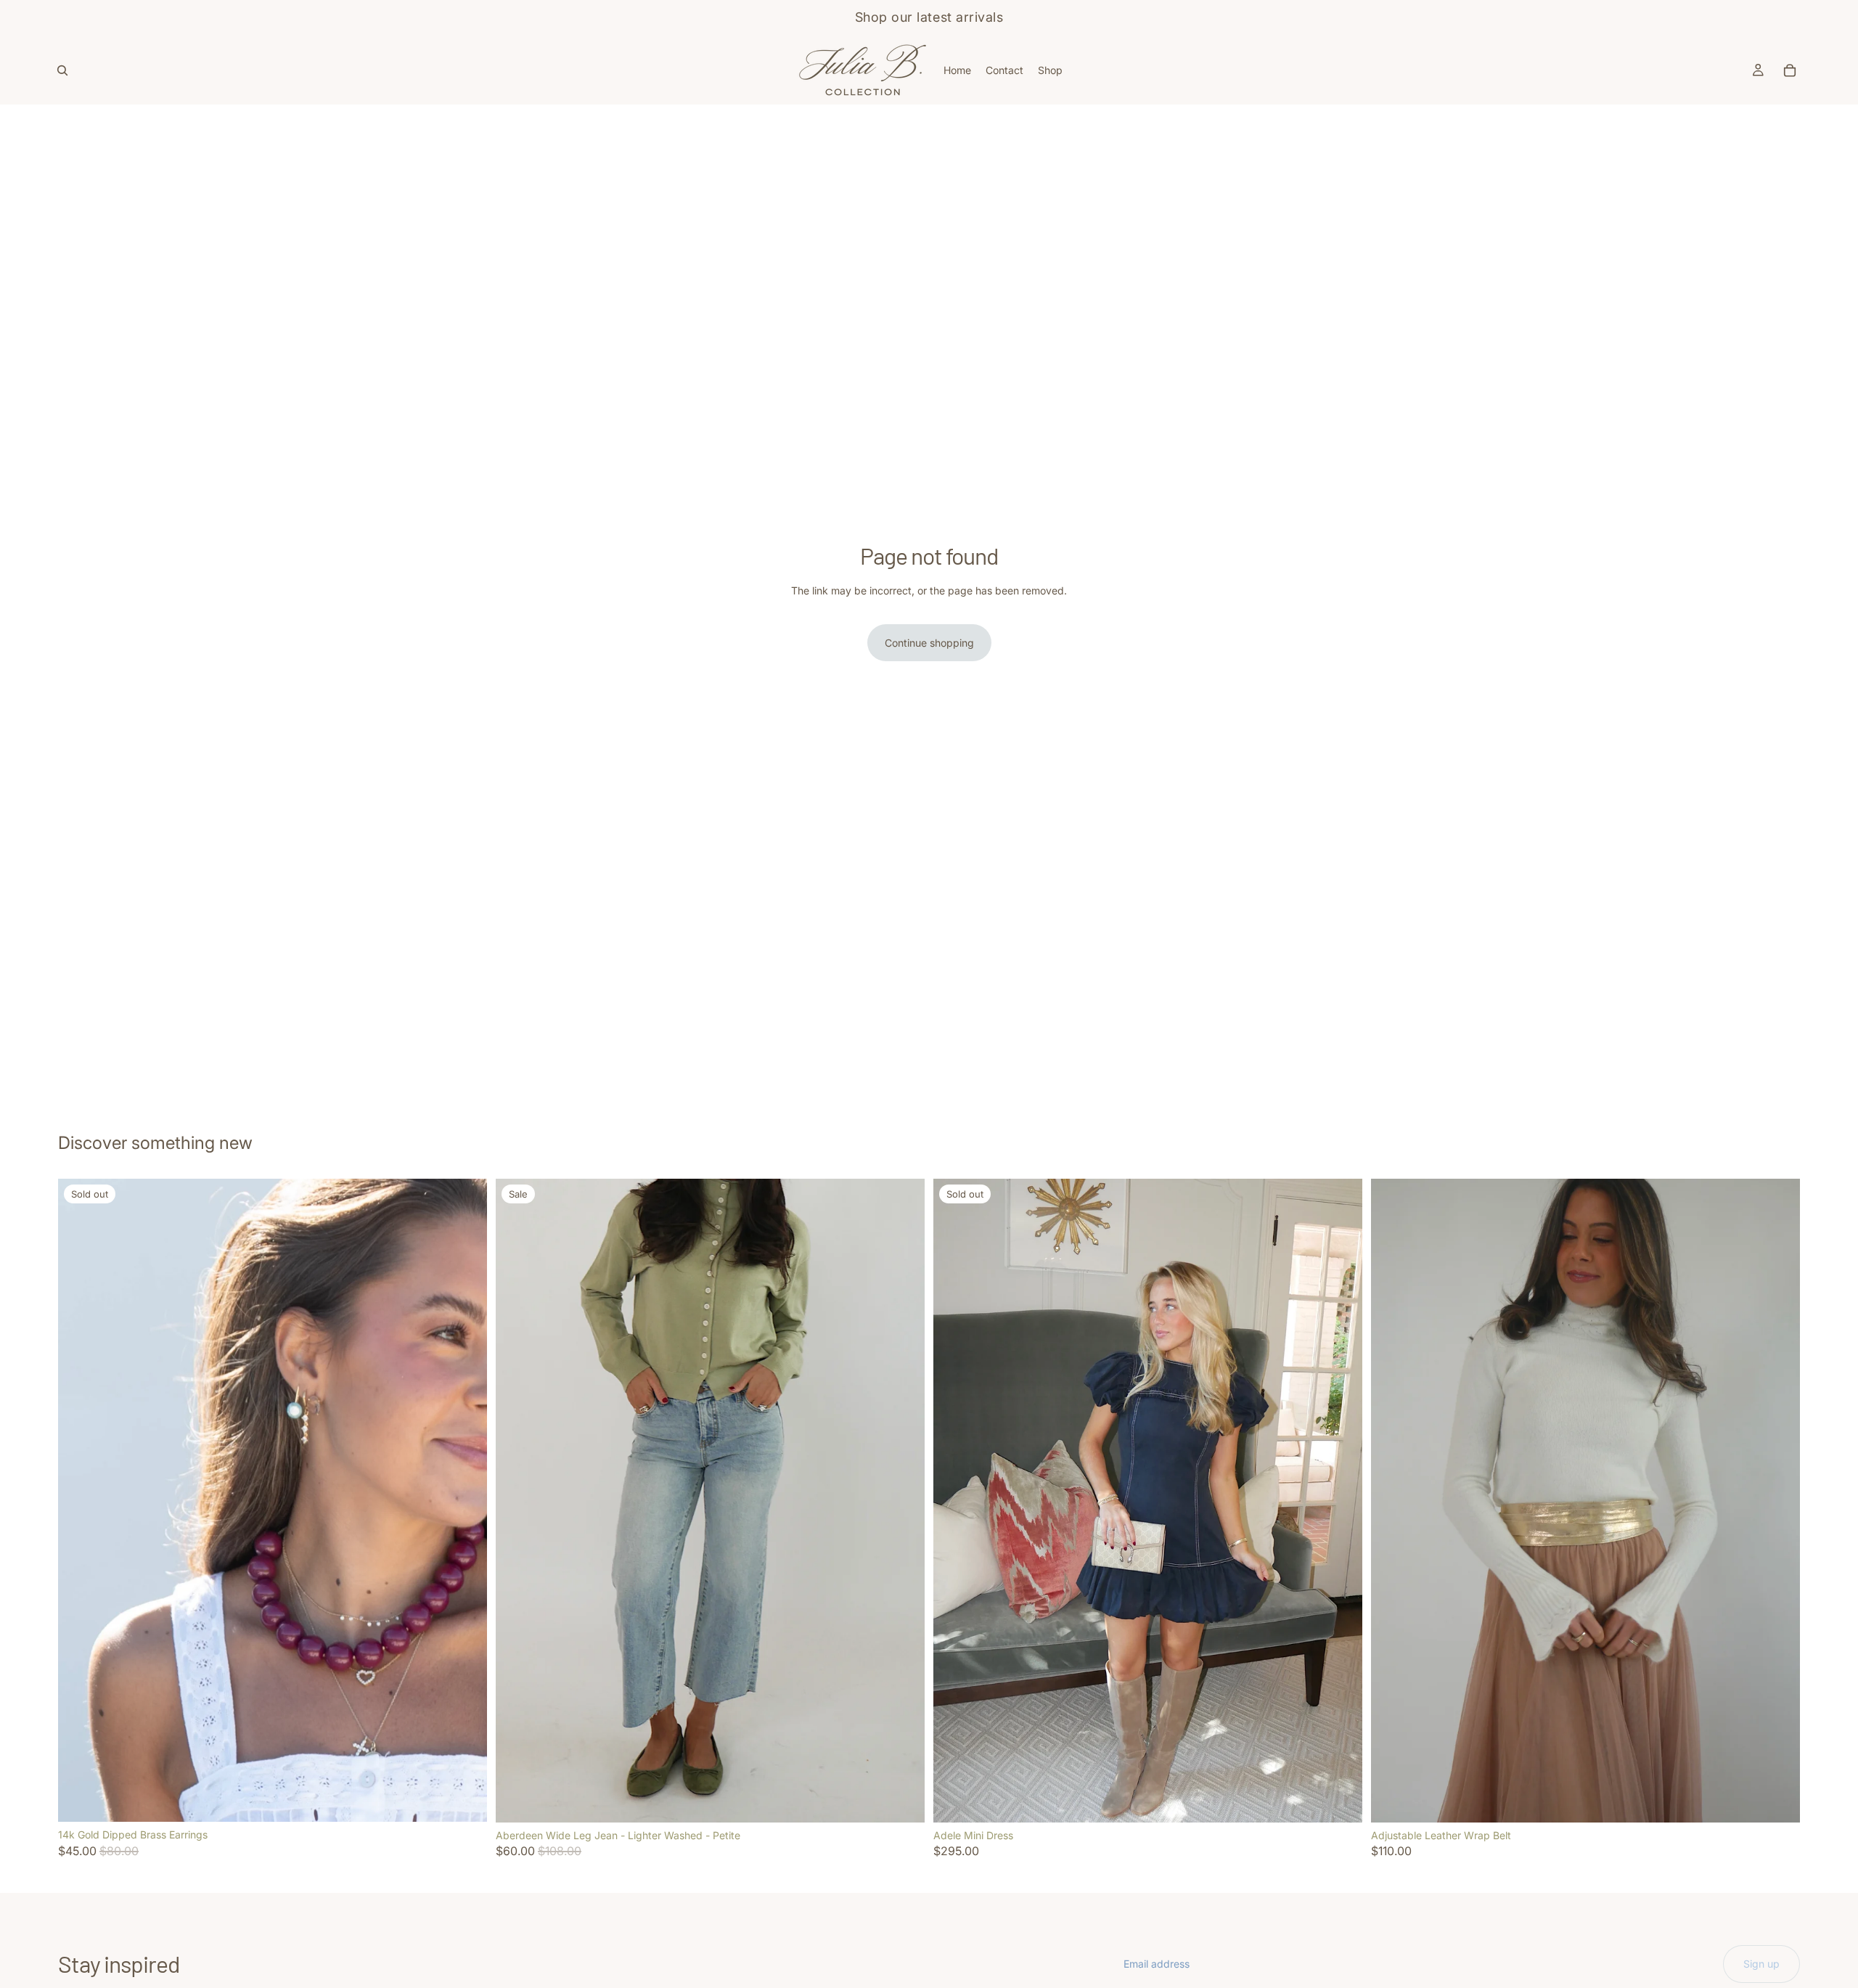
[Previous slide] (80, 1500)
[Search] (62, 70)
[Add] (1777, 1800)
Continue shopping (929, 643)
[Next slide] (465, 1500)
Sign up (1761, 1964)
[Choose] (902, 1800)
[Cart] (1790, 70)
